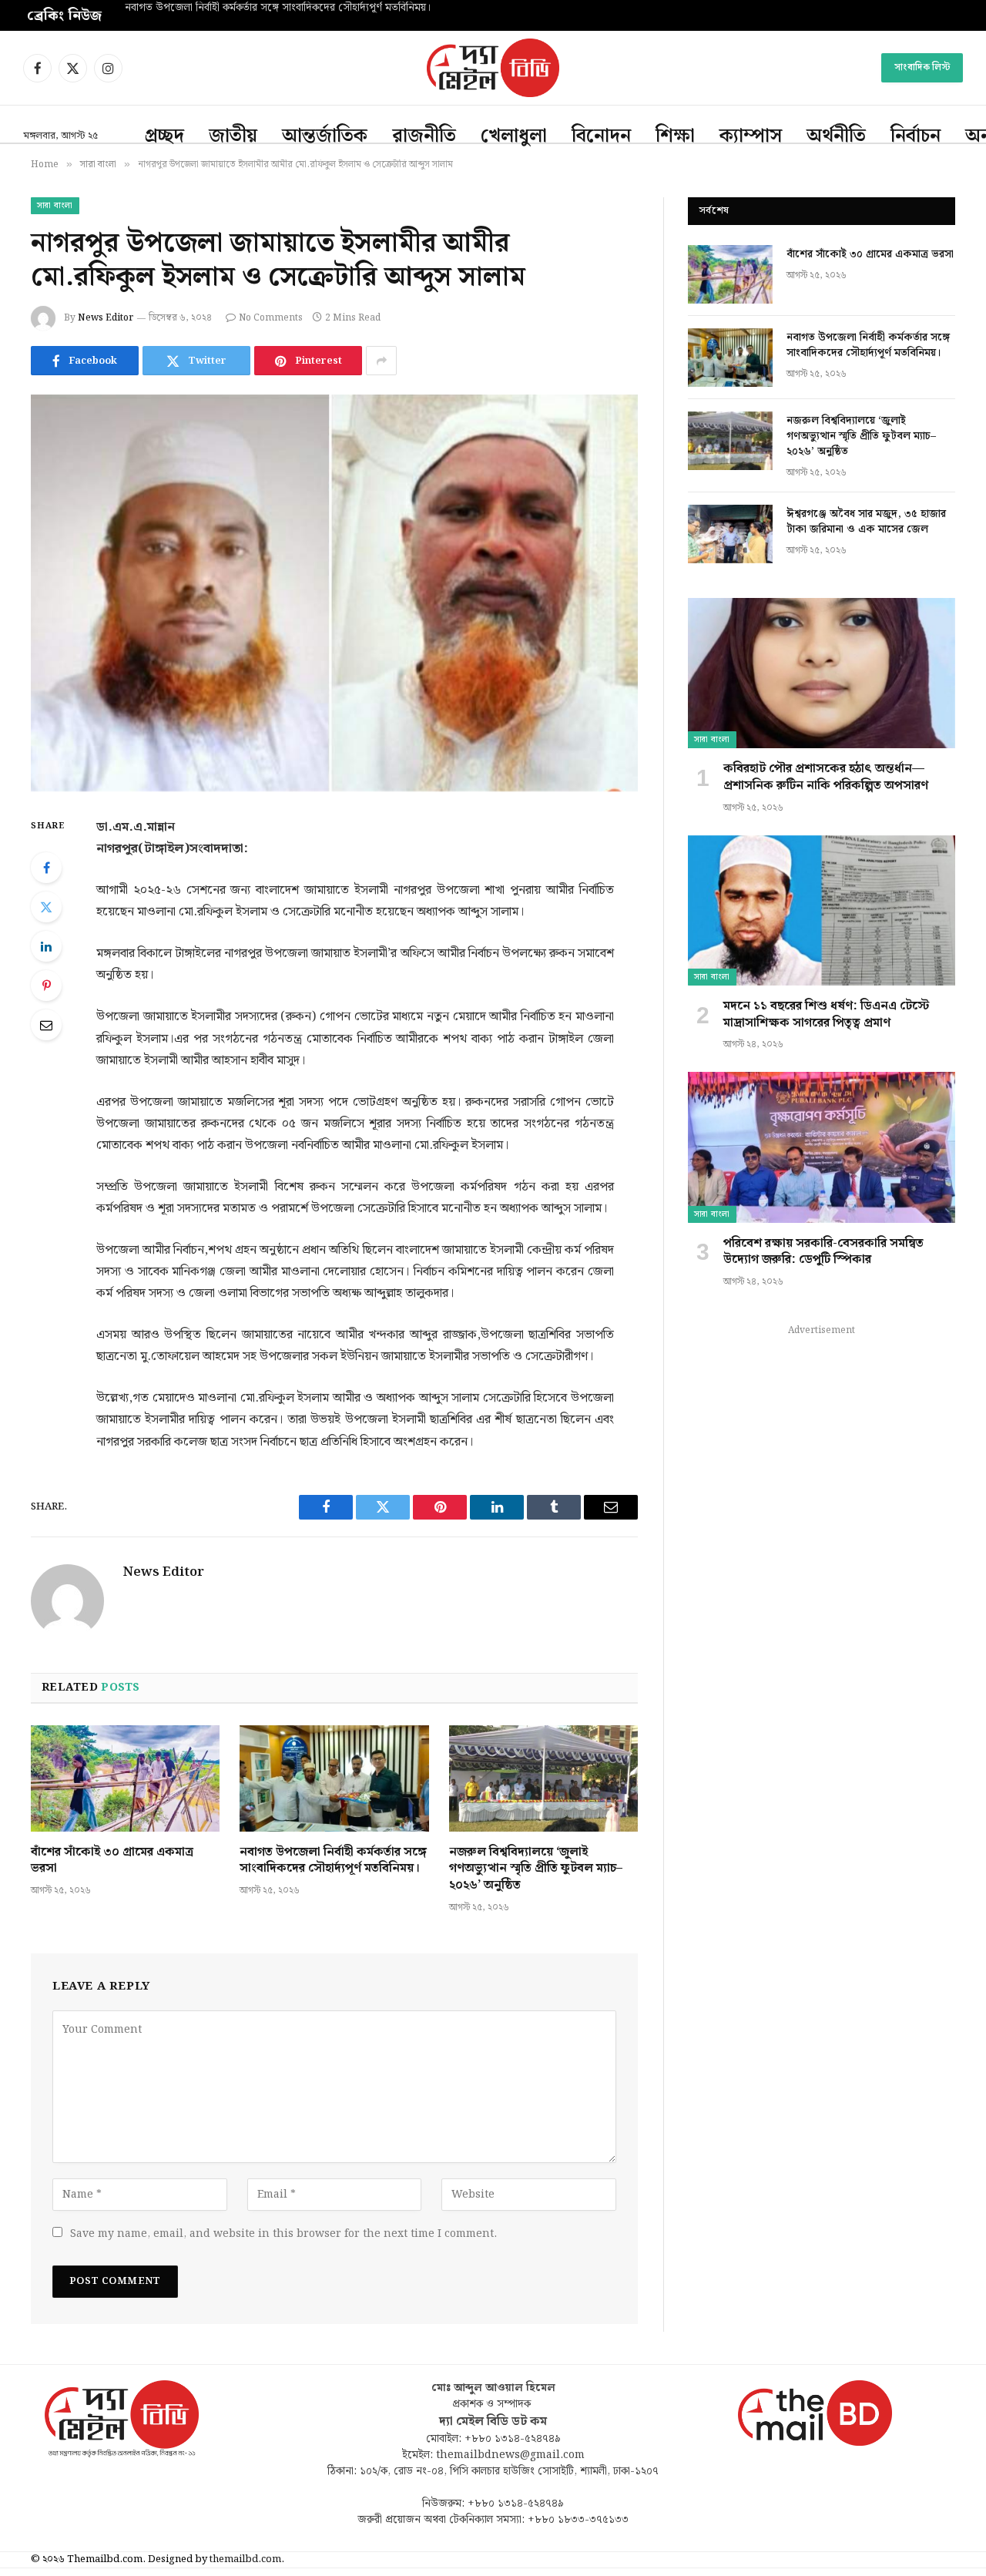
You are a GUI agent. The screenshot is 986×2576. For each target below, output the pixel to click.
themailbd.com (245, 2559)
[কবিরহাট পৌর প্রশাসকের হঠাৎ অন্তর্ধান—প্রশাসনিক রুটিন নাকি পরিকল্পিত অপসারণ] (822, 673)
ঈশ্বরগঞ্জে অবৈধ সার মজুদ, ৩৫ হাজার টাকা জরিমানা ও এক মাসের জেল (866, 522)
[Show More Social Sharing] (381, 361)
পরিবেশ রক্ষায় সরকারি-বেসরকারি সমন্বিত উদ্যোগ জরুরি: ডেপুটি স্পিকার (823, 1252)
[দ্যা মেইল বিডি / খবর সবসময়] (493, 68)
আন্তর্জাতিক (325, 136)
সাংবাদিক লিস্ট (922, 67)
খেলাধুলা (514, 136)
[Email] (46, 1025)
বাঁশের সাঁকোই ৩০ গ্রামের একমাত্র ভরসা (112, 1861)
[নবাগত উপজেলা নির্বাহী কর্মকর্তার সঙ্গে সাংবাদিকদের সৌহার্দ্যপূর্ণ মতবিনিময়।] (334, 1778)
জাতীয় (233, 136)
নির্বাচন (916, 136)
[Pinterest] (46, 986)
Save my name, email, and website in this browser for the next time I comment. (283, 2234)
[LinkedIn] (46, 946)
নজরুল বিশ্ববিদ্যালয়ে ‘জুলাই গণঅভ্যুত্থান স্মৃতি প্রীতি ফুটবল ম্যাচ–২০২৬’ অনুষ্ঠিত (536, 1869)
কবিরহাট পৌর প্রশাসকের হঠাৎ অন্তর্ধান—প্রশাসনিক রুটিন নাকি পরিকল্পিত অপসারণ (826, 778)
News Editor (106, 318)
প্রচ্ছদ (164, 136)
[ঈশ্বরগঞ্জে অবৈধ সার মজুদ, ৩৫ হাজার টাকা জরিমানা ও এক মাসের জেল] (730, 534)
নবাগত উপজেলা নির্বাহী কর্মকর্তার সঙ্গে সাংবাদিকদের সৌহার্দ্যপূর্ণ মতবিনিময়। (278, 8)
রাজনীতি (424, 136)
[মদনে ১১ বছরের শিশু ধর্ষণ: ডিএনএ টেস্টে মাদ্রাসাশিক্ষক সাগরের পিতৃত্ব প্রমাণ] (822, 910)
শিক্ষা (675, 136)
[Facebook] (46, 868)
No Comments (271, 318)
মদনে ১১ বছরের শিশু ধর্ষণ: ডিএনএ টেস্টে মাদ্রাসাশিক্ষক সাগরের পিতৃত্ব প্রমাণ (826, 1015)
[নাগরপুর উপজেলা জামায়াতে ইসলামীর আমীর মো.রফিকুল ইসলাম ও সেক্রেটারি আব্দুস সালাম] (334, 593)
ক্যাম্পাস (751, 136)
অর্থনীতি (836, 136)
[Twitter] (46, 907)
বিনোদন (601, 136)
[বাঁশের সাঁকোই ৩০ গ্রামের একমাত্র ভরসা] (125, 1778)
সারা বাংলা (55, 206)
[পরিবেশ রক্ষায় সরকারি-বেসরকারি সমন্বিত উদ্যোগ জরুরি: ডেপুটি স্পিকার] (822, 1147)
